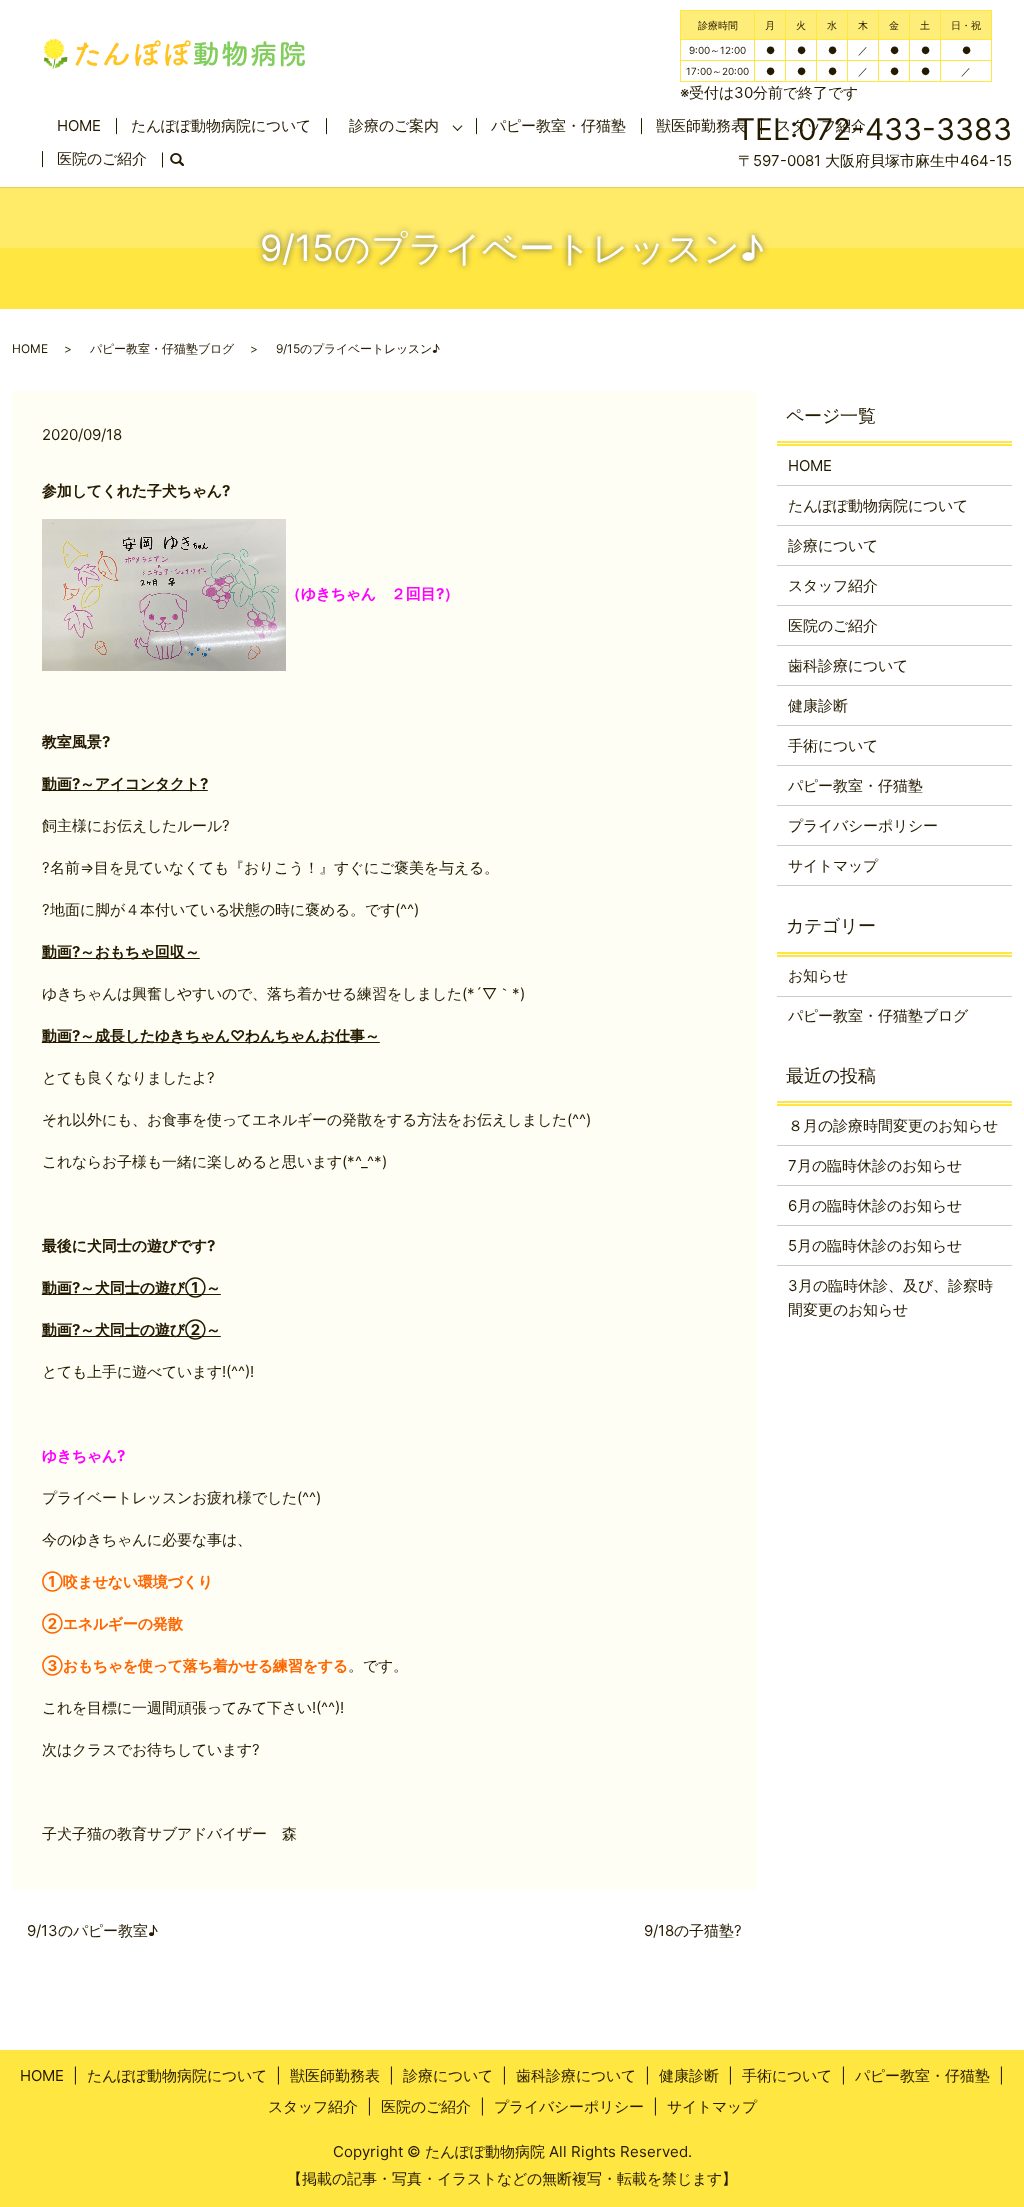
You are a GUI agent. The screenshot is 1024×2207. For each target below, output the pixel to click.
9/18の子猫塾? (693, 1930)
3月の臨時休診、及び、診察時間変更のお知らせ (890, 1297)
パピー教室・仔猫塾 (558, 125)
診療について (833, 545)
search (184, 160)
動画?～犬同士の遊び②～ (131, 1329)
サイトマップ (833, 865)
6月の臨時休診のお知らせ (875, 1205)
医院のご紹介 (102, 158)
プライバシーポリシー (863, 825)
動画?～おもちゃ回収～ (121, 951)
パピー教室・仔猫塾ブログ (162, 348)
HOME (79, 125)
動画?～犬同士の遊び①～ (131, 1287)
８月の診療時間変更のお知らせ (893, 1125)
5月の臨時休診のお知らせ (875, 1245)
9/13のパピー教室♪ (92, 1930)
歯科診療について (848, 665)
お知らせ (818, 975)
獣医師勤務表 (335, 2075)
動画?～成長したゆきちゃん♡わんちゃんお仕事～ (211, 1035)
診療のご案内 (394, 125)
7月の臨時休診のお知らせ (875, 1165)
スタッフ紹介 (833, 585)
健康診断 (818, 705)
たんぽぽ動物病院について (221, 125)
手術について (833, 745)
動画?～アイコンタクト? (125, 783)
